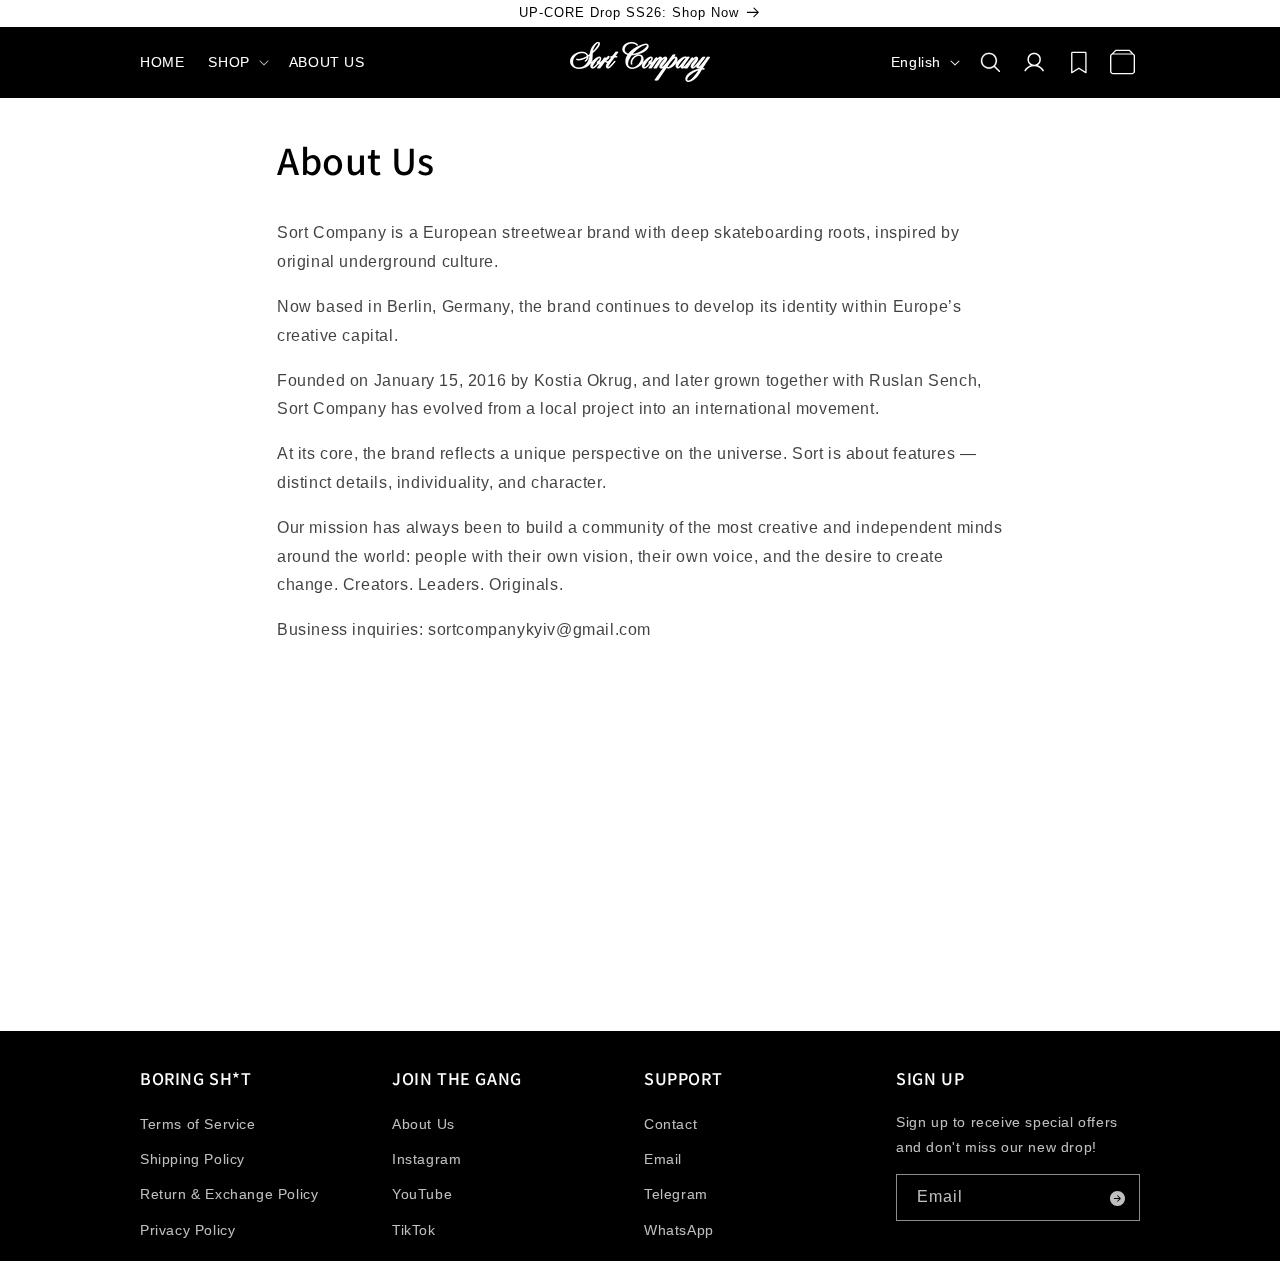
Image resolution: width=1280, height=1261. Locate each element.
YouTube (422, 1195)
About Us (423, 1124)
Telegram (676, 1195)
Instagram (426, 1160)
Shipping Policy (192, 1160)
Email (663, 1160)
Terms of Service (198, 1124)
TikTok (414, 1230)
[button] (236, 62)
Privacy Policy (187, 1230)
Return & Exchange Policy (229, 1195)
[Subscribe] (1117, 1198)
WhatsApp (679, 1230)
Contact (670, 1124)
